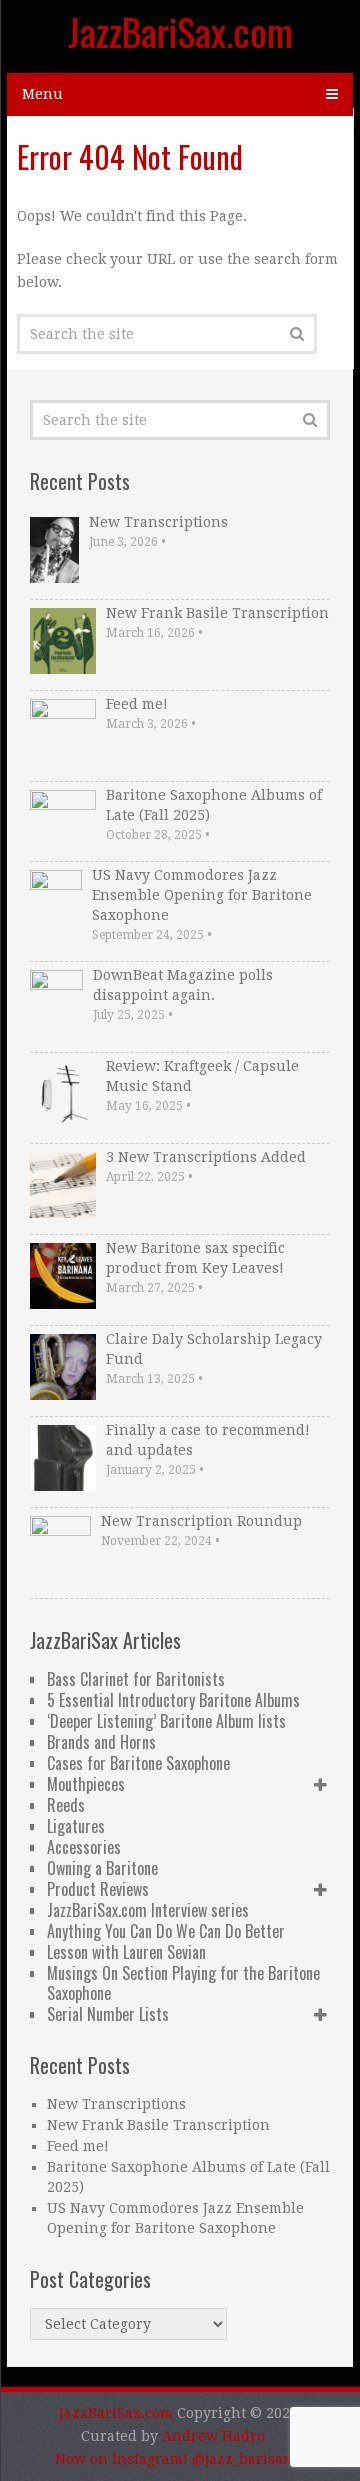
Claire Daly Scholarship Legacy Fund (214, 1349)
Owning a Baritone (102, 1868)
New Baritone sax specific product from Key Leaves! (195, 1258)
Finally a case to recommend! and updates (208, 1440)
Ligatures (76, 1826)
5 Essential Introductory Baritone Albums (173, 1700)
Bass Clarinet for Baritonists (136, 1679)
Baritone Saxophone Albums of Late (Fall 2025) (214, 805)
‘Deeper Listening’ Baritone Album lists (166, 1721)
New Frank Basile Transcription (217, 613)
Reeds (66, 1805)
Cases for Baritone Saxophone (138, 1763)
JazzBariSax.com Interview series (148, 1910)
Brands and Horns (101, 1742)
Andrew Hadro (213, 2436)
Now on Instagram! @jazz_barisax (173, 2459)
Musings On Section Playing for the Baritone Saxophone (183, 1983)
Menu (42, 94)
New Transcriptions (158, 522)
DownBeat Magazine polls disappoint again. (183, 985)
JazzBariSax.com (180, 31)
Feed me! (137, 704)
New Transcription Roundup (201, 1521)
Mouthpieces (86, 1784)
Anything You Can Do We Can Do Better (166, 1931)
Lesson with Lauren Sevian (126, 1952)
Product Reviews (98, 1889)
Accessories (84, 1847)
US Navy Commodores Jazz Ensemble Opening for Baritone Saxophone (202, 895)
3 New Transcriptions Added (206, 1157)
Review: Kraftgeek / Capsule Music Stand (202, 1076)
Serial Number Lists (108, 2014)
